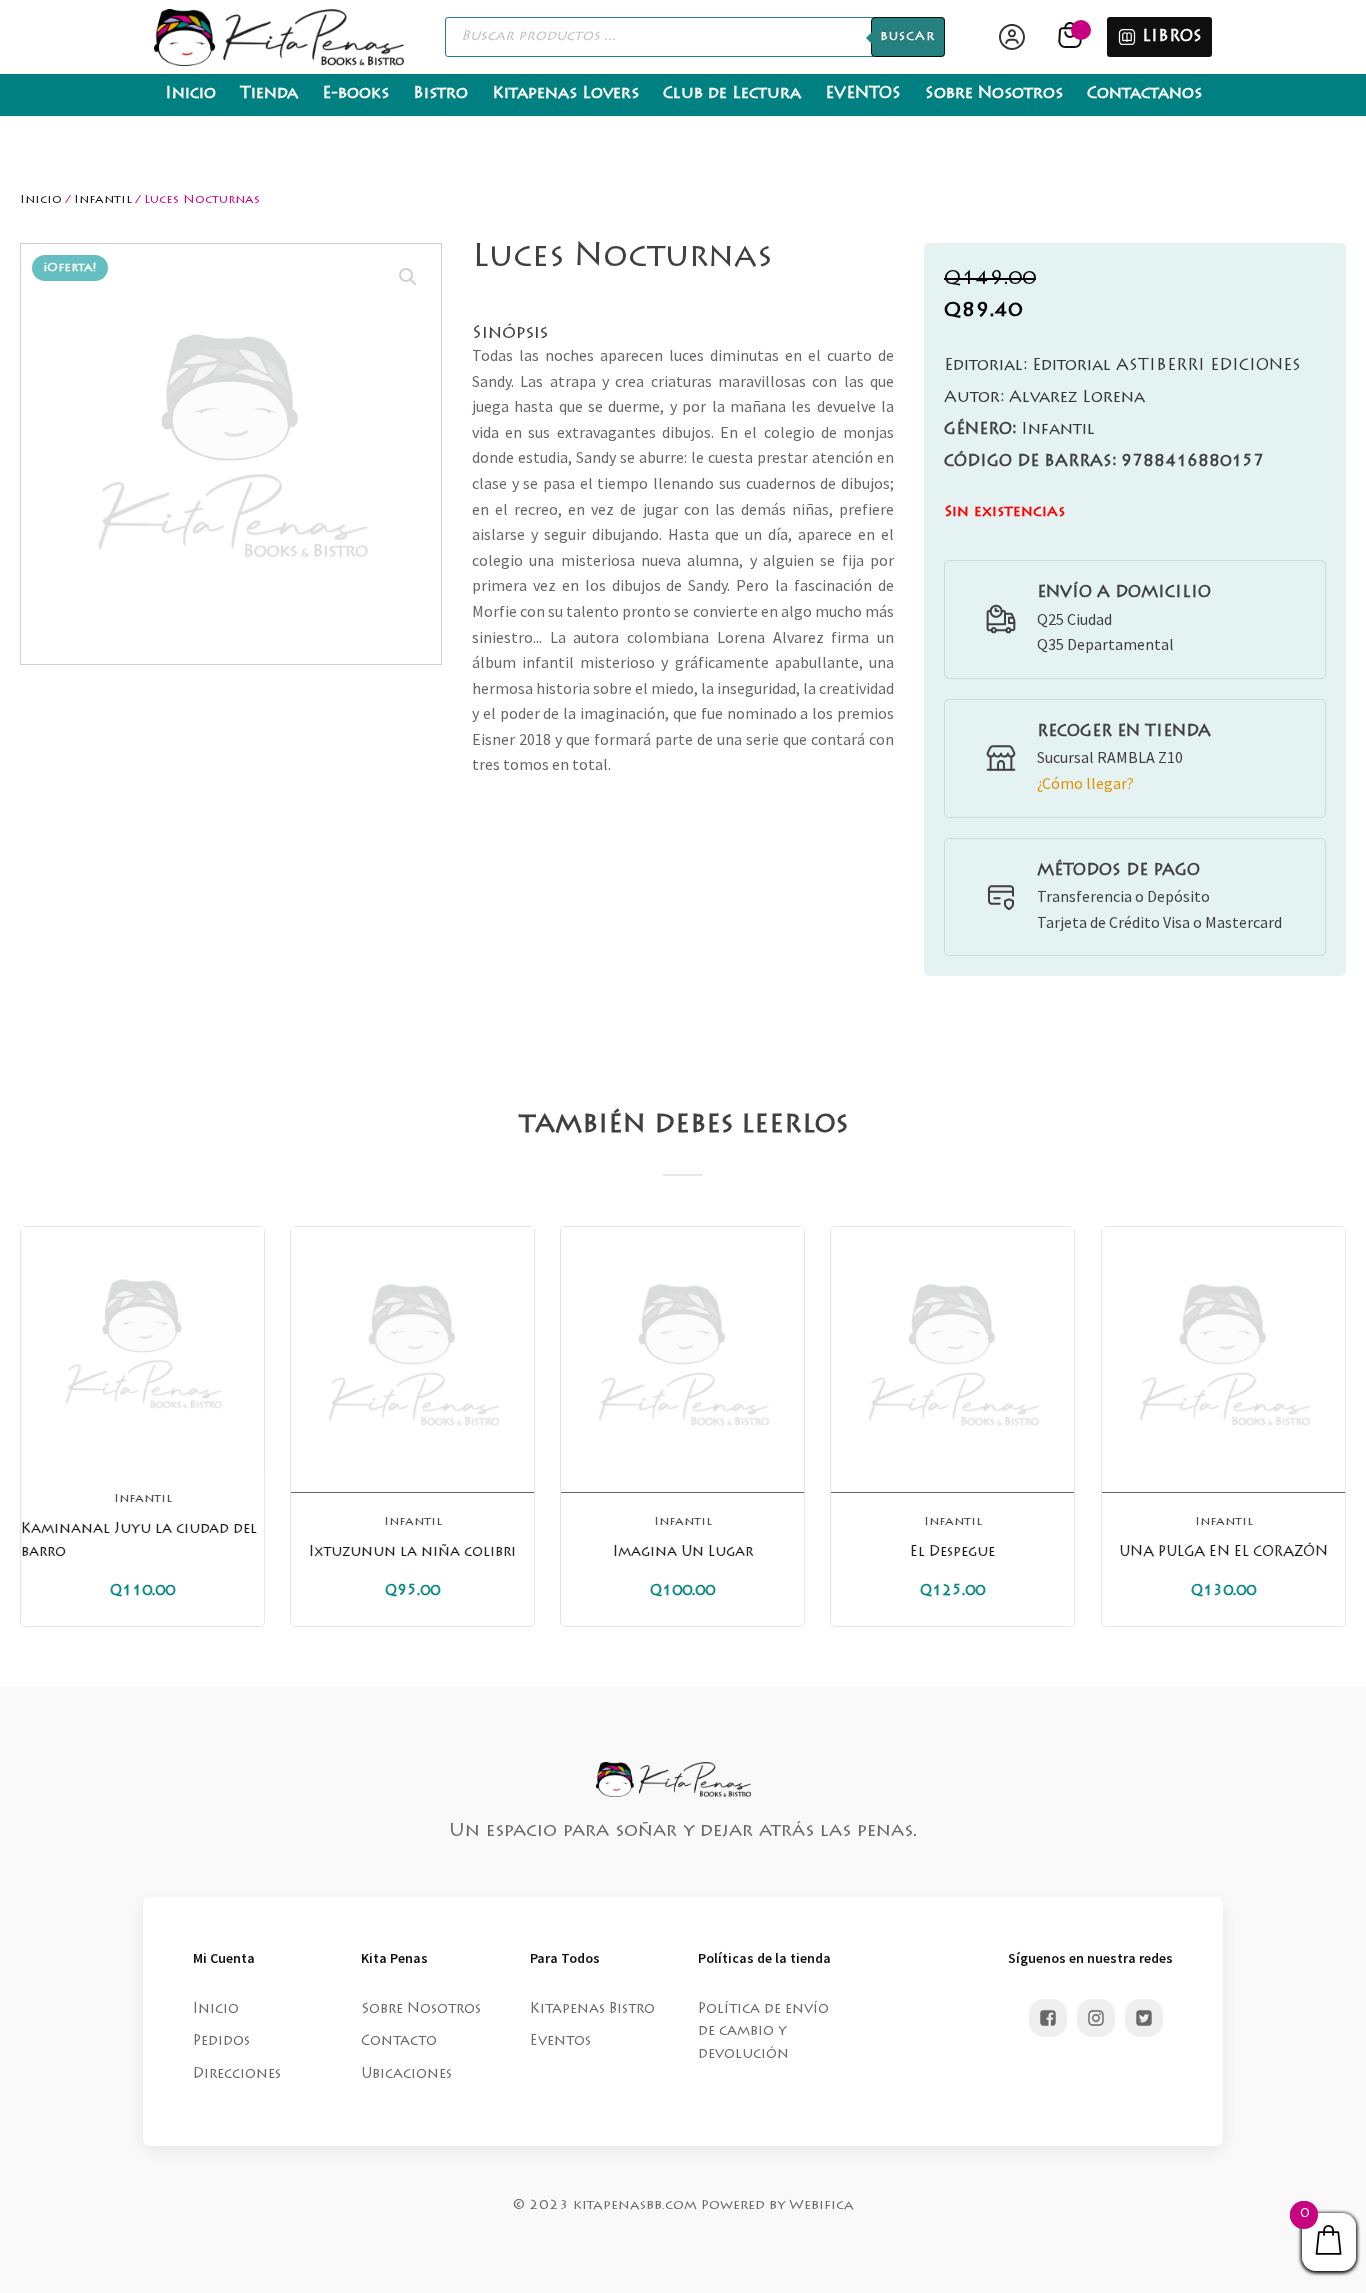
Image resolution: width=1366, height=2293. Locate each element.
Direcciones (237, 2075)
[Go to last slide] (36, 1426)
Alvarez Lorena (1044, 398)
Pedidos (221, 2042)
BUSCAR (908, 37)
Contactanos (1144, 94)
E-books (355, 94)
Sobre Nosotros (994, 94)
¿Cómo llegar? (1085, 783)
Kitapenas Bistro (592, 2010)
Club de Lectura (732, 94)
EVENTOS (863, 94)
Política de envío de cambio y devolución (763, 2032)
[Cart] (1072, 37)
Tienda (269, 94)
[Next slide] (1330, 1426)
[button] (408, 277)
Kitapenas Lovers (565, 94)
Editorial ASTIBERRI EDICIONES (1122, 366)
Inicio (190, 94)
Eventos (560, 2042)
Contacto (399, 2042)
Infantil (103, 200)
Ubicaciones (406, 2075)
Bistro (440, 94)
